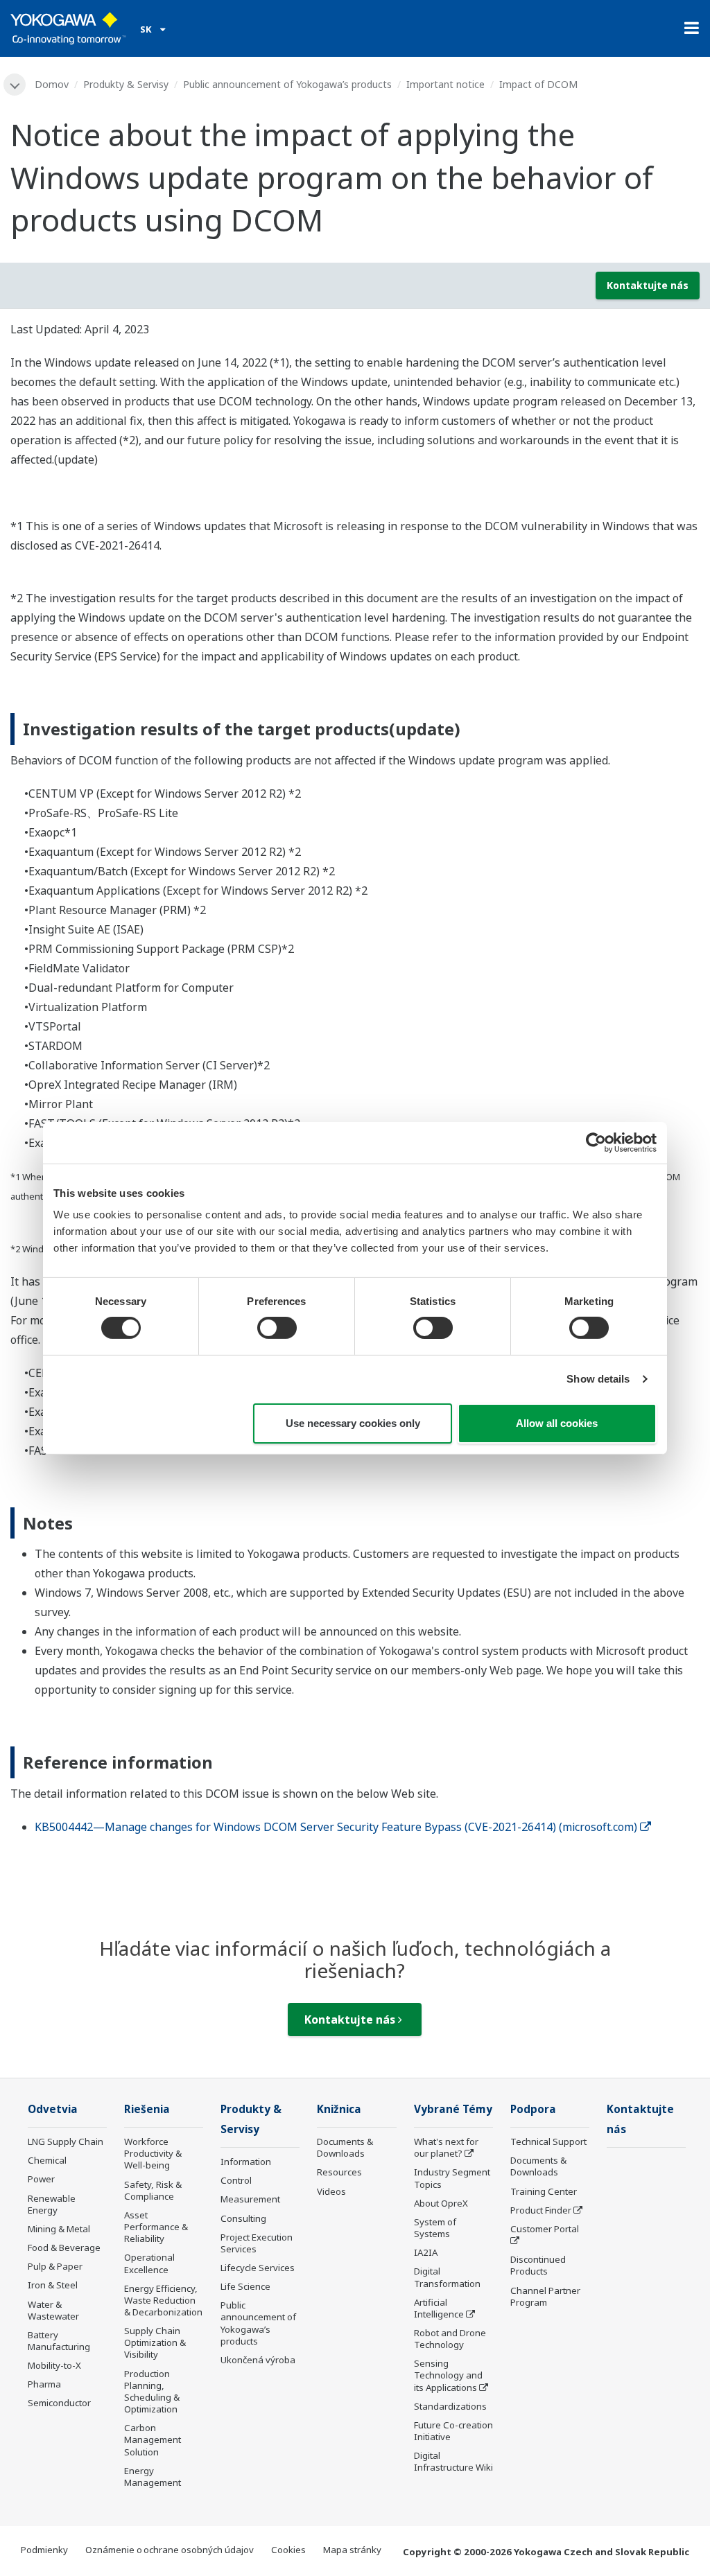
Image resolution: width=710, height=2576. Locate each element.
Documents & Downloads (345, 2147)
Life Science (245, 2286)
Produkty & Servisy (126, 84)
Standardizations (450, 2406)
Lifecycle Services (258, 2268)
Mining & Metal (59, 2229)
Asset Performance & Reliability (156, 2227)
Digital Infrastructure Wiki (453, 2461)
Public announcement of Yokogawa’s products (287, 84)
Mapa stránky (352, 2550)
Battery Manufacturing (59, 2341)
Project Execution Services (257, 2243)
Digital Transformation (447, 2277)
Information (246, 2162)
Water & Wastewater (53, 2310)
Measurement (250, 2199)
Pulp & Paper (55, 2266)
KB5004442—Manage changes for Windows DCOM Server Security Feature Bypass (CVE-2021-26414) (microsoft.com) (336, 1827)
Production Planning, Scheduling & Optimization (152, 2391)
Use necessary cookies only (353, 1423)
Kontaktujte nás (648, 285)
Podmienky (44, 2550)
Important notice (445, 84)
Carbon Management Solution (153, 2439)
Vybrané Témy (453, 2109)
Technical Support (548, 2141)
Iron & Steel (53, 2285)
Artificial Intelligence (439, 2308)
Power (41, 2179)
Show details (598, 1379)
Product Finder (541, 2210)
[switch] (277, 1328)
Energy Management (153, 2477)
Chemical (47, 2160)
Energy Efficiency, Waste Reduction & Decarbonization (163, 2300)
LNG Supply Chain (66, 2141)
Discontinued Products (538, 2265)
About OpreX (441, 2203)
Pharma (44, 2384)
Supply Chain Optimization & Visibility (155, 2342)
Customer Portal (545, 2229)
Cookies (288, 2550)
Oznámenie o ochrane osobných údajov (170, 2550)
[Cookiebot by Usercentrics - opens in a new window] (596, 1142)
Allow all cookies (557, 1423)
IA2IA (426, 2252)
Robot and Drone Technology (450, 2339)
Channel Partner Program (545, 2296)
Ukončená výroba (258, 2360)
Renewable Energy (52, 2204)
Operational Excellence (149, 2263)
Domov (52, 84)
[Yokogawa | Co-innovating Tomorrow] (68, 28)
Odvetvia (53, 2109)
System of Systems (435, 2228)
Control (236, 2180)
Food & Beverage (64, 2248)
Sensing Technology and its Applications (448, 2375)
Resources (339, 2172)
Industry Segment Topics (452, 2178)
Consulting (243, 2218)
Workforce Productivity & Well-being (153, 2153)
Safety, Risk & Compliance (153, 2190)
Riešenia (147, 2109)
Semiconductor (59, 2403)
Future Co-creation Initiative (453, 2431)
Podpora (533, 2109)
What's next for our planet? (446, 2147)
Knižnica (339, 2109)
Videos (331, 2191)
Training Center (544, 2191)
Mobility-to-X (54, 2365)
